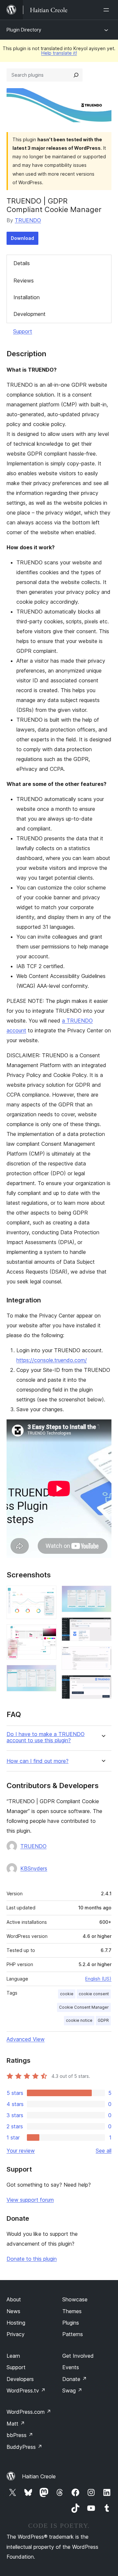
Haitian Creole (39, 2476)
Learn (13, 2356)
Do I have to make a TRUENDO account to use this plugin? (46, 1737)
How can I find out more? (38, 1761)
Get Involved (78, 2356)
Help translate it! (59, 53)
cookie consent (94, 1994)
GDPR (103, 2020)
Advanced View (26, 2039)
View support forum (30, 2200)
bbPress (20, 2435)
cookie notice (79, 2020)
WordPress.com (29, 2412)
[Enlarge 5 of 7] (103, 1626)
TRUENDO (28, 220)
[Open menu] (108, 10)
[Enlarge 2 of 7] (48, 1633)
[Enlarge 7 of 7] (103, 1684)
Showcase (75, 2299)
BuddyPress (24, 2447)
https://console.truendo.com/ (52, 1360)
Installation (27, 297)
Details (22, 263)
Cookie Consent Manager (84, 2007)
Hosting (16, 2323)
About (14, 2299)
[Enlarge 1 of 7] (48, 1594)
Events (71, 2367)
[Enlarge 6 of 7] (103, 1655)
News (13, 2311)
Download (22, 238)
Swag (72, 2391)
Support (23, 331)
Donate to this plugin (32, 2259)
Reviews (24, 281)
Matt (16, 2424)
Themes (72, 2311)
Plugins (71, 2323)
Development (29, 314)
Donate (75, 2379)
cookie (67, 1994)
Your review (21, 2151)
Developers (20, 2379)
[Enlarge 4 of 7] (103, 1594)
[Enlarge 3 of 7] (48, 1674)
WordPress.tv (26, 2391)
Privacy (16, 2334)
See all (104, 2151)
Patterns (73, 2334)
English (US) (98, 1979)
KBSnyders (34, 1868)
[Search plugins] (76, 75)
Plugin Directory (24, 30)
